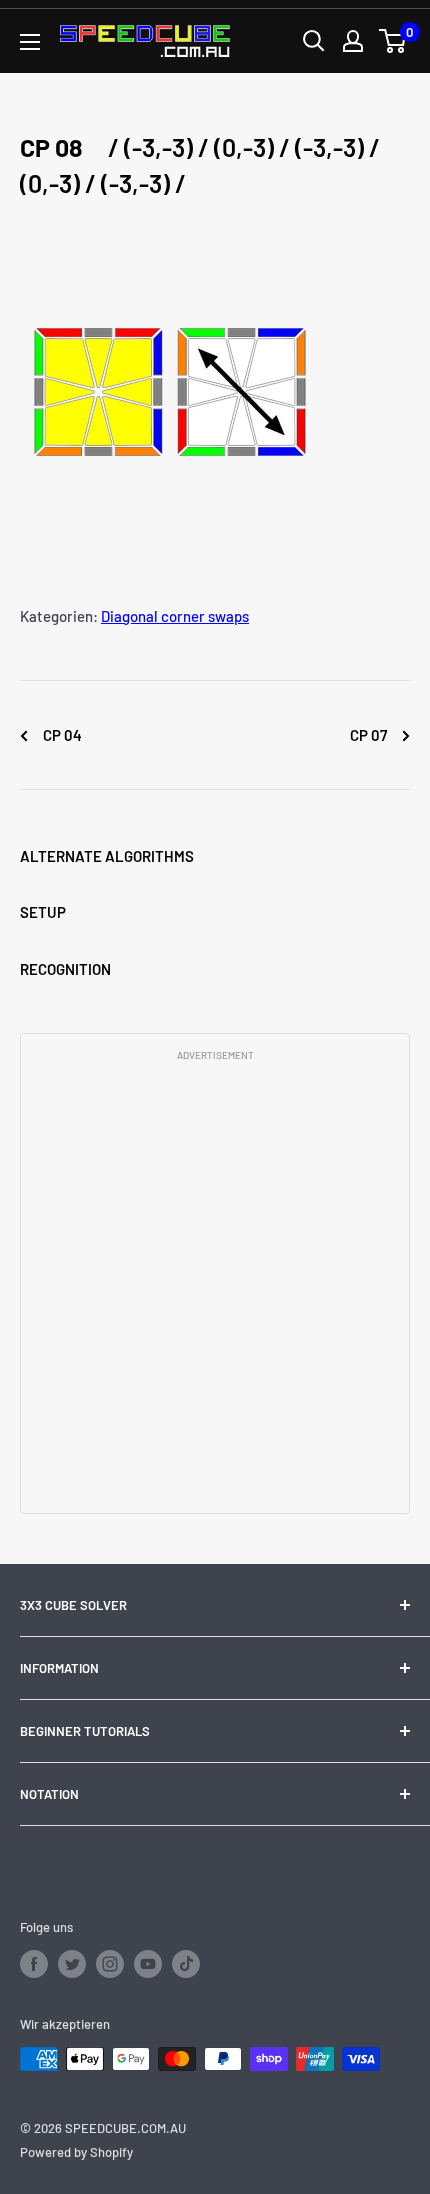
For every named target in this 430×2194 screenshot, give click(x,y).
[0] (393, 41)
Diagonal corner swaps (175, 616)
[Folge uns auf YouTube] (148, 1964)
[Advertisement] (215, 1286)
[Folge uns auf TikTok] (186, 1964)
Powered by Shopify (76, 2152)
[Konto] (353, 41)
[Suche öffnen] (314, 41)
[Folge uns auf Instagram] (110, 1964)
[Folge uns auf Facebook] (34, 1964)
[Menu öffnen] (30, 42)
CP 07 (370, 735)
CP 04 (61, 735)
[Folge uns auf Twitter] (72, 1964)
